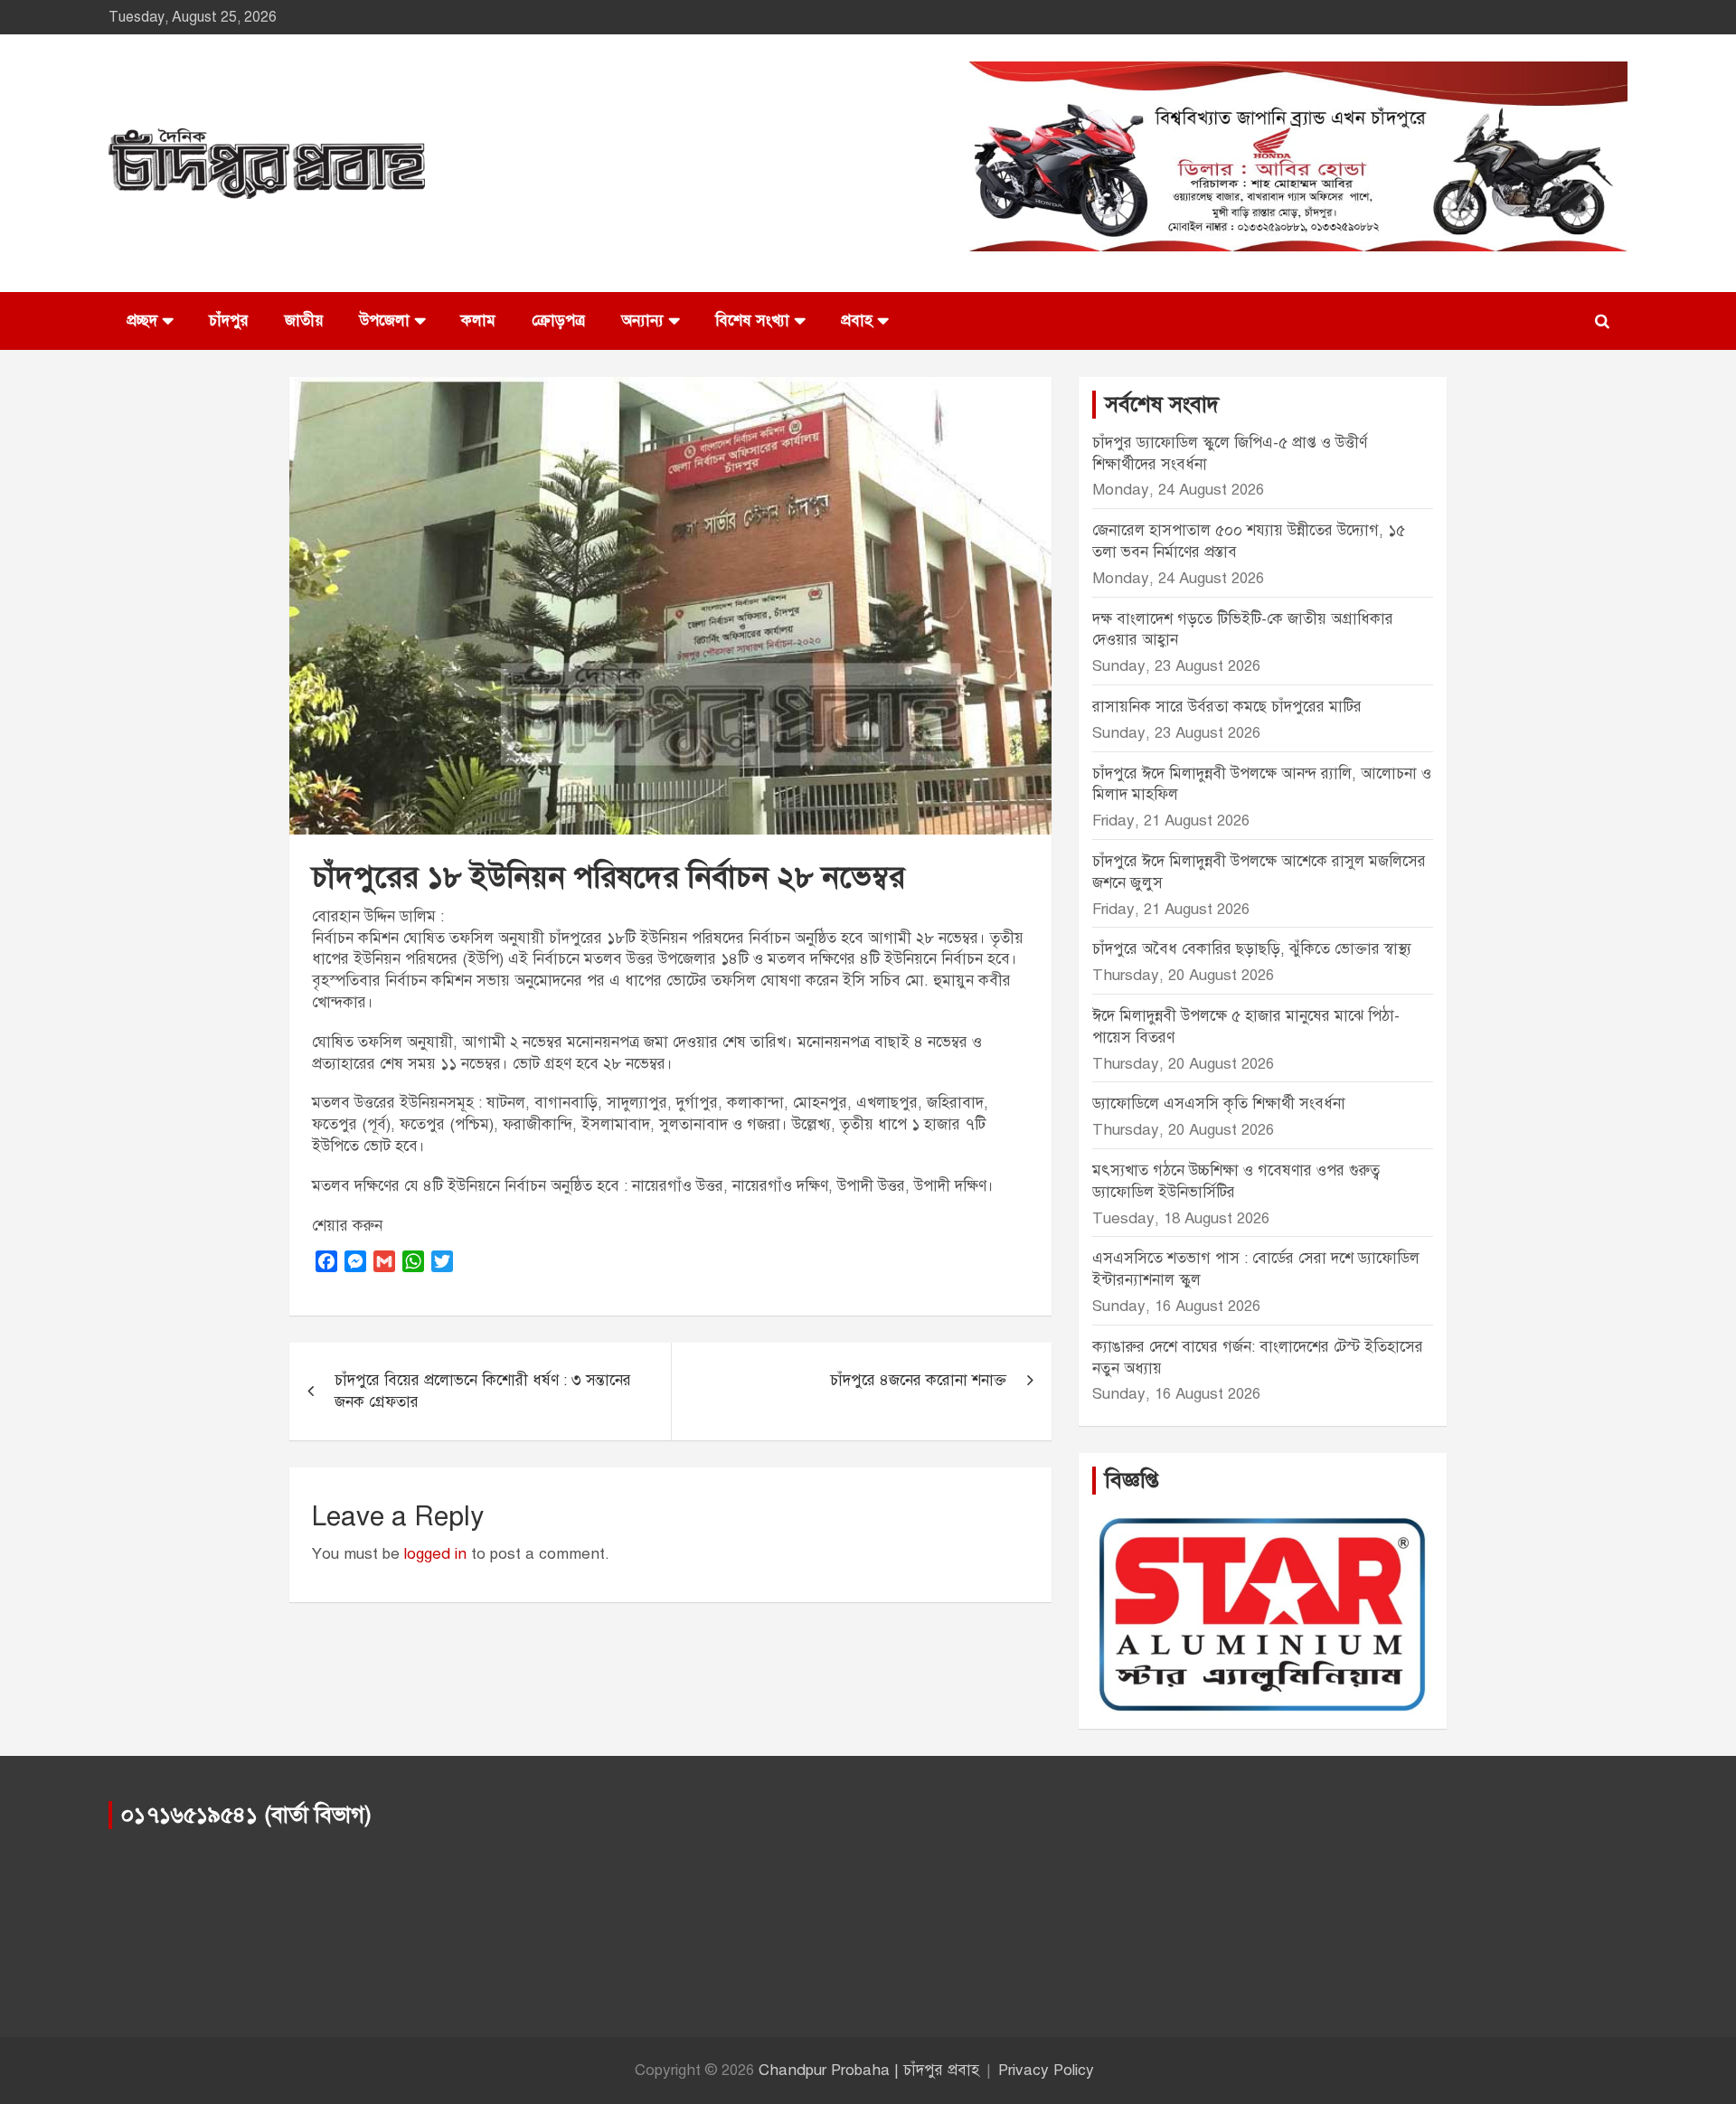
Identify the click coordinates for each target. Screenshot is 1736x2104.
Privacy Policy (1046, 2070)
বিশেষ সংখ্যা (752, 321)
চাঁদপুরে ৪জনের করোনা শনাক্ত (918, 1380)
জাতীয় (304, 321)
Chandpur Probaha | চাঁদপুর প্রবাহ (869, 2070)
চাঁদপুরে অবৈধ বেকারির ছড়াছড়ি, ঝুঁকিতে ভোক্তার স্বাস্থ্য (1252, 949)
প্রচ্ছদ (142, 321)
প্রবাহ (857, 321)
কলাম (478, 321)
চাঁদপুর (229, 321)
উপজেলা (385, 321)
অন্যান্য (642, 321)
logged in (435, 1554)
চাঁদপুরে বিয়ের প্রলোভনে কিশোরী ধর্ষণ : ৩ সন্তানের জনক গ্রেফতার (483, 1391)
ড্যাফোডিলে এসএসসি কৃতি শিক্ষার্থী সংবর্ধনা (1219, 1104)
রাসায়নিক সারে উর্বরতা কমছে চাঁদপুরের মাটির (1229, 707)
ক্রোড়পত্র (558, 321)
